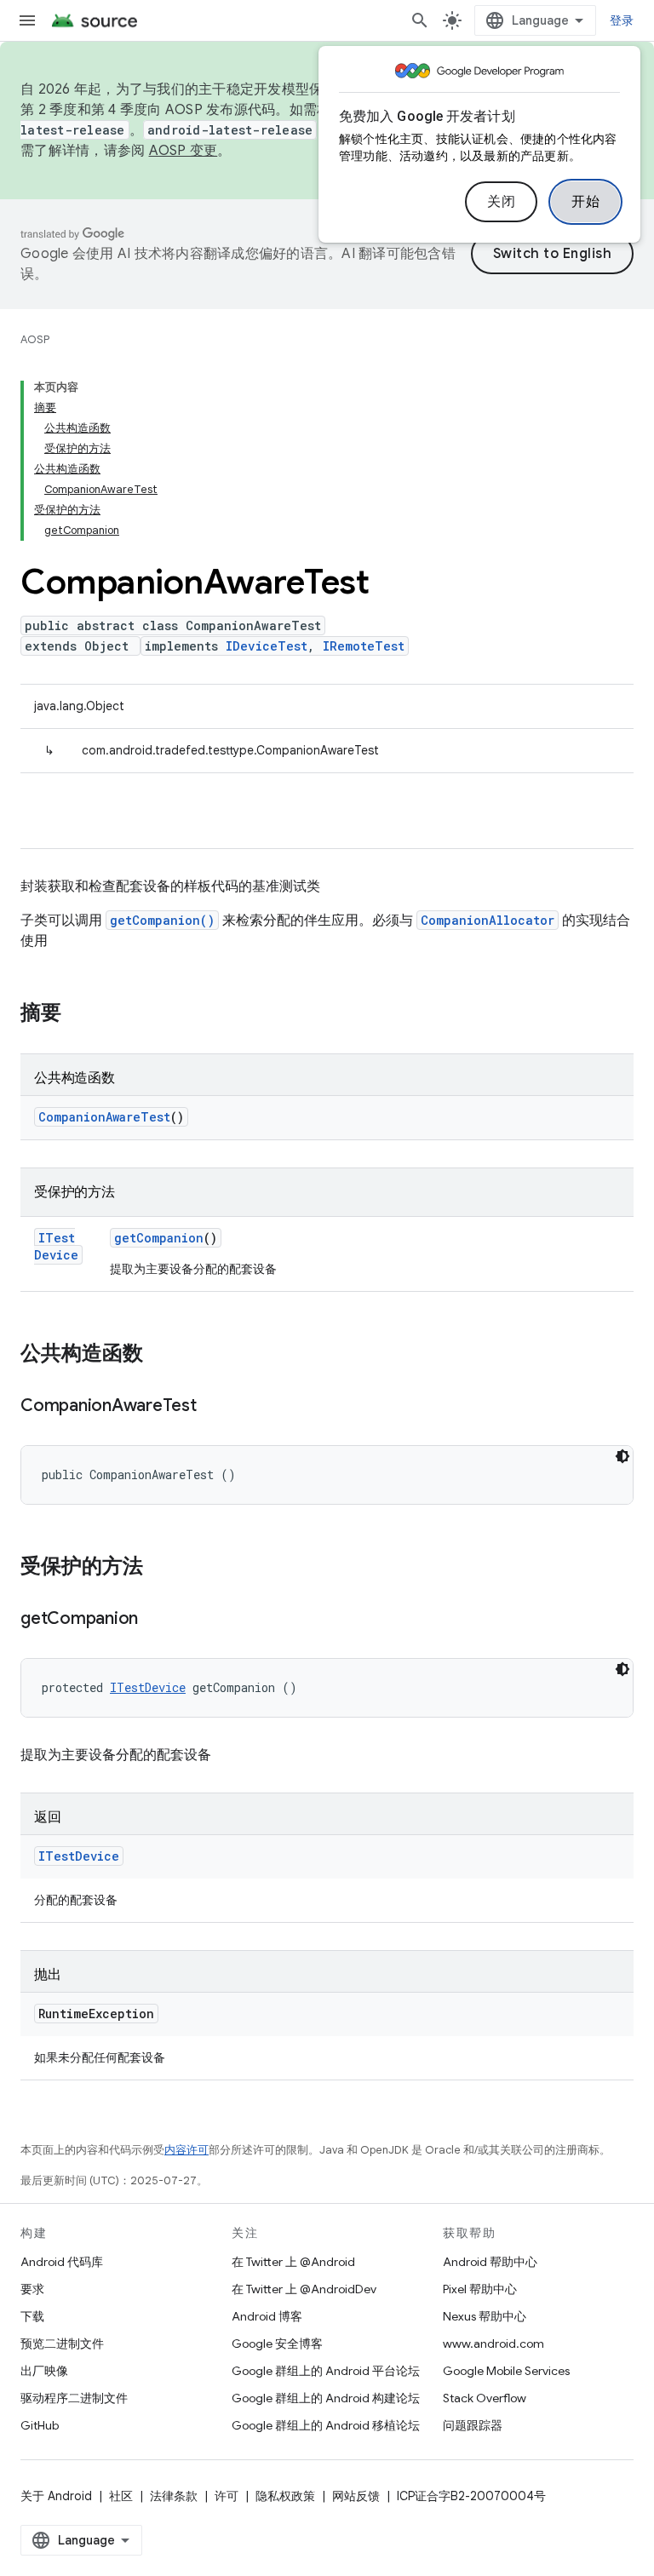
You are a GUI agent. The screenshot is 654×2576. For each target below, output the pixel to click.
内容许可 (186, 2150)
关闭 (501, 202)
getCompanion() (162, 920)
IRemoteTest (364, 646)
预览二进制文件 (62, 2344)
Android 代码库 (62, 2262)
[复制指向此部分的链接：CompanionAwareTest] (214, 1407)
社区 (121, 2496)
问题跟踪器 (473, 2425)
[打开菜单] (27, 20)
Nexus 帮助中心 (485, 2316)
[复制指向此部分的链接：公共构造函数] (160, 1355)
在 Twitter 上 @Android (293, 2262)
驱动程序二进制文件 (74, 2398)
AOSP (35, 339)
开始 (585, 202)
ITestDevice (56, 1246)
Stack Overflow (485, 2398)
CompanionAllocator (488, 920)
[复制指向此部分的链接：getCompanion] (155, 1620)
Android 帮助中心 (490, 2262)
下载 (32, 2316)
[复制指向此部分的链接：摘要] (78, 1014)
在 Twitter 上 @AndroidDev (304, 2289)
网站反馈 (356, 2496)
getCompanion (159, 1238)
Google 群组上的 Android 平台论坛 (326, 2371)
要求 (32, 2289)
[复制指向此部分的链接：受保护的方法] (160, 1568)
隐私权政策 (285, 2496)
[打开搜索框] (420, 20)
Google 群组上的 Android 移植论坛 (326, 2425)
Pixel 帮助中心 (480, 2289)
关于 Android (56, 2496)
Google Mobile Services (506, 2371)
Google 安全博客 (277, 2344)
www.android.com (493, 2344)
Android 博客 (267, 2316)
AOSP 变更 (184, 151)
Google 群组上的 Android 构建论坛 (326, 2398)
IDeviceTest (267, 646)
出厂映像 (44, 2371)
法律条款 (174, 2496)
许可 (227, 2496)
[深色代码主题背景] (622, 1456)
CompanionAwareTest (104, 1117)
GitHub (40, 2425)
